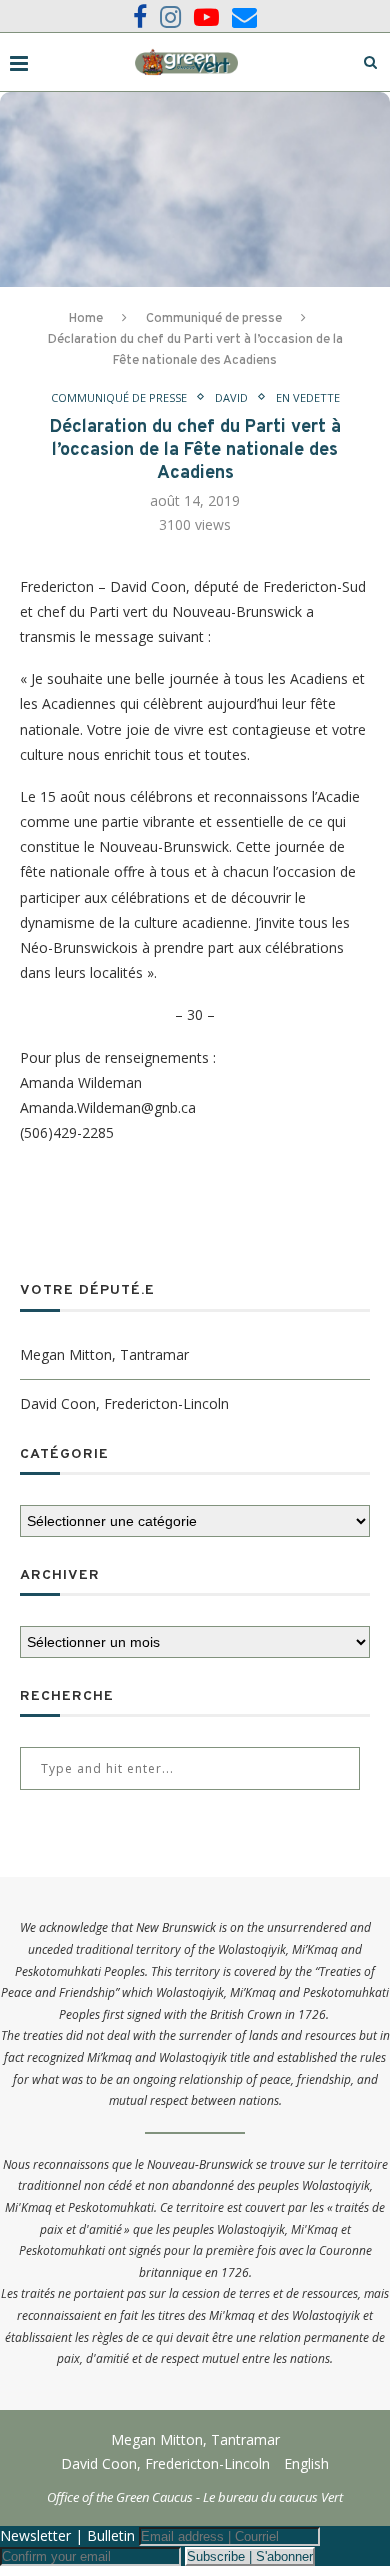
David (231, 397)
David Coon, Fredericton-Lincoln (124, 1403)
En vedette (308, 397)
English (306, 2463)
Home (86, 319)
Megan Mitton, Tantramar (104, 1354)
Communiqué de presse (214, 319)
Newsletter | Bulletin (67, 2535)
